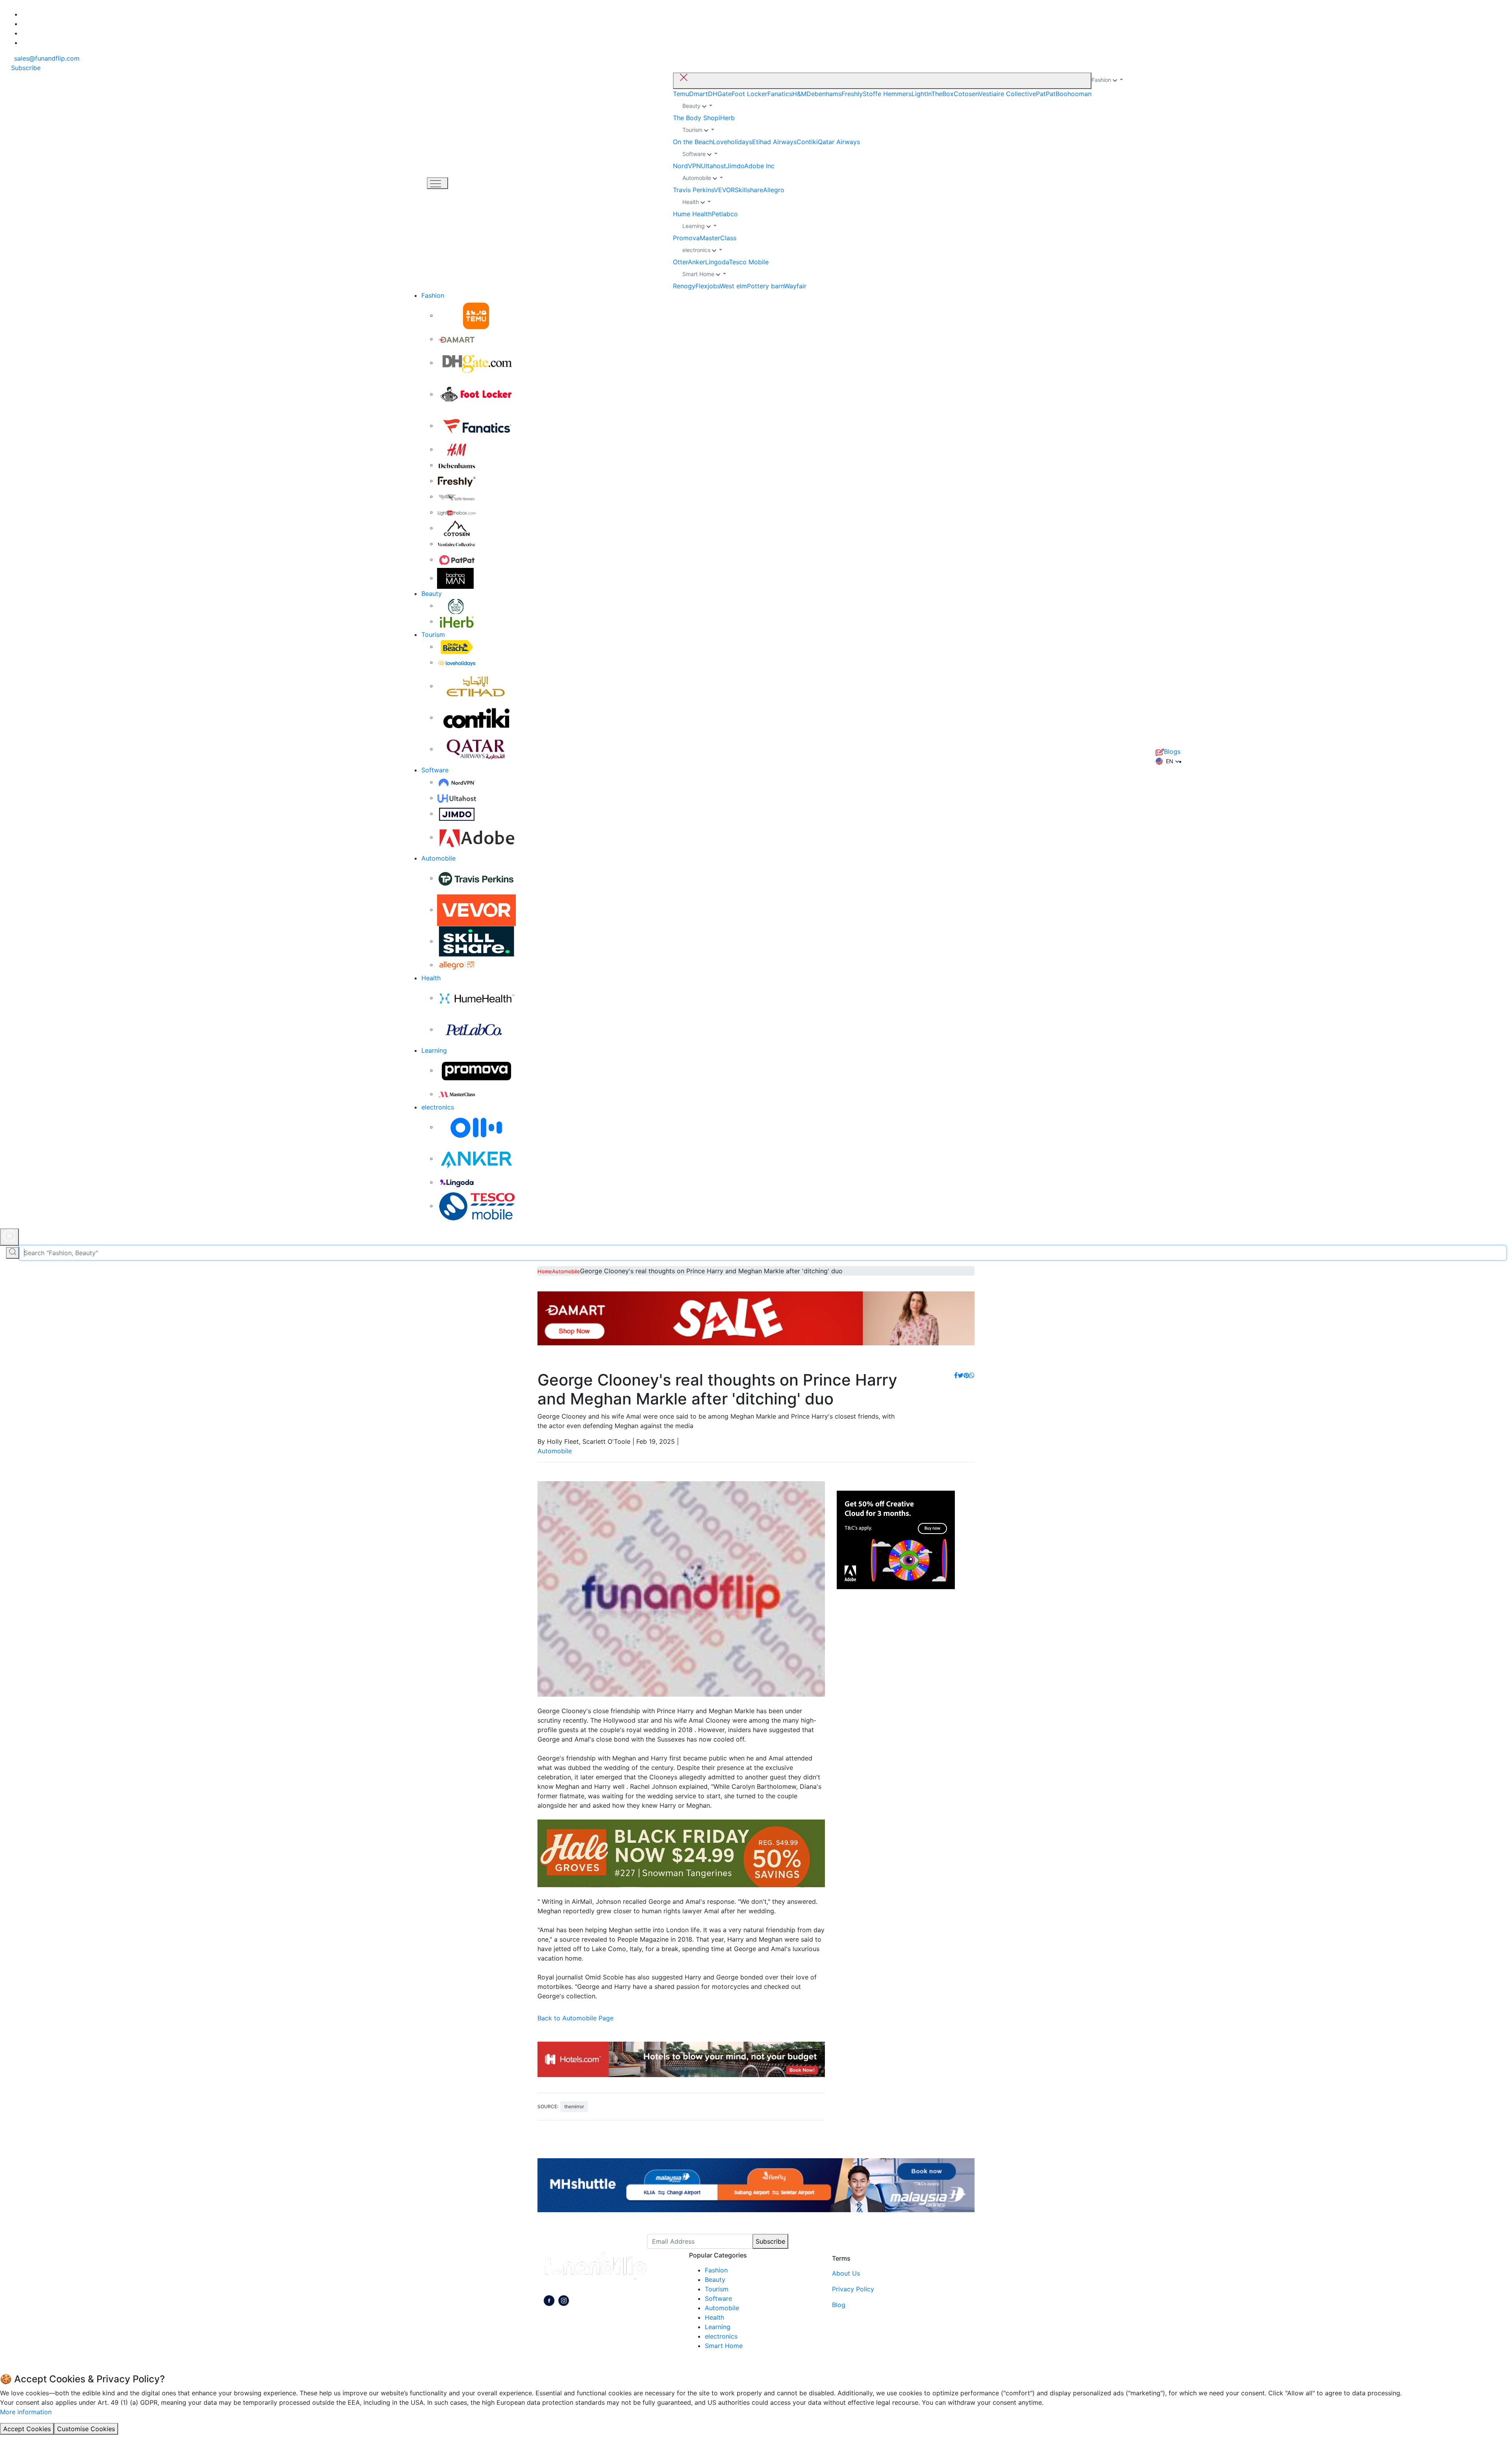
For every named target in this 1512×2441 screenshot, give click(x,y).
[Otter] (476, 1127)
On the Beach (693, 142)
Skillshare (749, 190)
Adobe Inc (759, 166)
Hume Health (692, 214)
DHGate (720, 94)
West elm (733, 286)
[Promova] (476, 1070)
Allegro (774, 190)
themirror (574, 2106)
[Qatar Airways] (476, 749)
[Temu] (476, 315)
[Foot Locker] (476, 394)
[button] (1168, 761)
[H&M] (457, 449)
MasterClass (718, 238)
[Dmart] (457, 339)
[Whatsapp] (972, 1375)
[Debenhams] (457, 465)
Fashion (433, 295)
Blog (839, 2305)
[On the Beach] (457, 646)
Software (435, 770)
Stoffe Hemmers (887, 94)
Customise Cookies (86, 2429)
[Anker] (476, 1158)
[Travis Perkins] (476, 878)
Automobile (438, 858)
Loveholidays (732, 142)
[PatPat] (457, 559)
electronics (438, 1107)
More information (26, 2412)
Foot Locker (750, 94)
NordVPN (687, 166)
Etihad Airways (774, 142)
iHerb (727, 118)
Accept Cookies (27, 2429)
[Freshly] (457, 480)
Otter (680, 262)
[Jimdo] (457, 813)
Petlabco (725, 214)
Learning (434, 1050)
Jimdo (735, 166)
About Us (846, 2273)
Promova (686, 238)
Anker (697, 262)
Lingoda (717, 262)
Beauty (432, 594)
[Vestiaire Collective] (457, 543)
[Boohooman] (455, 578)
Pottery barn (765, 286)
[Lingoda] (457, 1182)
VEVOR (724, 190)
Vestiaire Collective (1007, 94)
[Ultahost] (457, 798)
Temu (681, 94)
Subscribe (770, 2241)
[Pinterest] (966, 1375)
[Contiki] (476, 717)
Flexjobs (708, 286)
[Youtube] (564, 2302)
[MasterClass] (457, 1094)
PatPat (1046, 94)
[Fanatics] (476, 425)
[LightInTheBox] (457, 512)
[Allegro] (457, 965)
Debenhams (824, 94)
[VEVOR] (476, 909)
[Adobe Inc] (476, 837)
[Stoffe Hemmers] (457, 496)
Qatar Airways (839, 142)
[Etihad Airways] (476, 686)
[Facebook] (956, 1375)
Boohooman (1074, 94)
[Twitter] (961, 1375)
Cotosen (966, 94)
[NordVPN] (457, 782)
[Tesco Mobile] (476, 1206)
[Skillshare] (476, 941)
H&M (799, 94)
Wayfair (795, 286)
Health (431, 978)
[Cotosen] (457, 528)
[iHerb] (457, 621)
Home (545, 1271)
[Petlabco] (476, 1029)
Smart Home (724, 2346)
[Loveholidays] (457, 662)
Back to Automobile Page (575, 2018)
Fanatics (780, 94)
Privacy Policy (853, 2289)
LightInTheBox (933, 94)
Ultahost (713, 166)
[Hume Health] (476, 998)
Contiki (807, 142)
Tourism (433, 634)
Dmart (699, 94)
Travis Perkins (693, 190)
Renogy (684, 286)
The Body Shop (696, 118)
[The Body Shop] (457, 605)
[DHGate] (476, 362)
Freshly (852, 94)
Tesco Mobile (749, 262)
